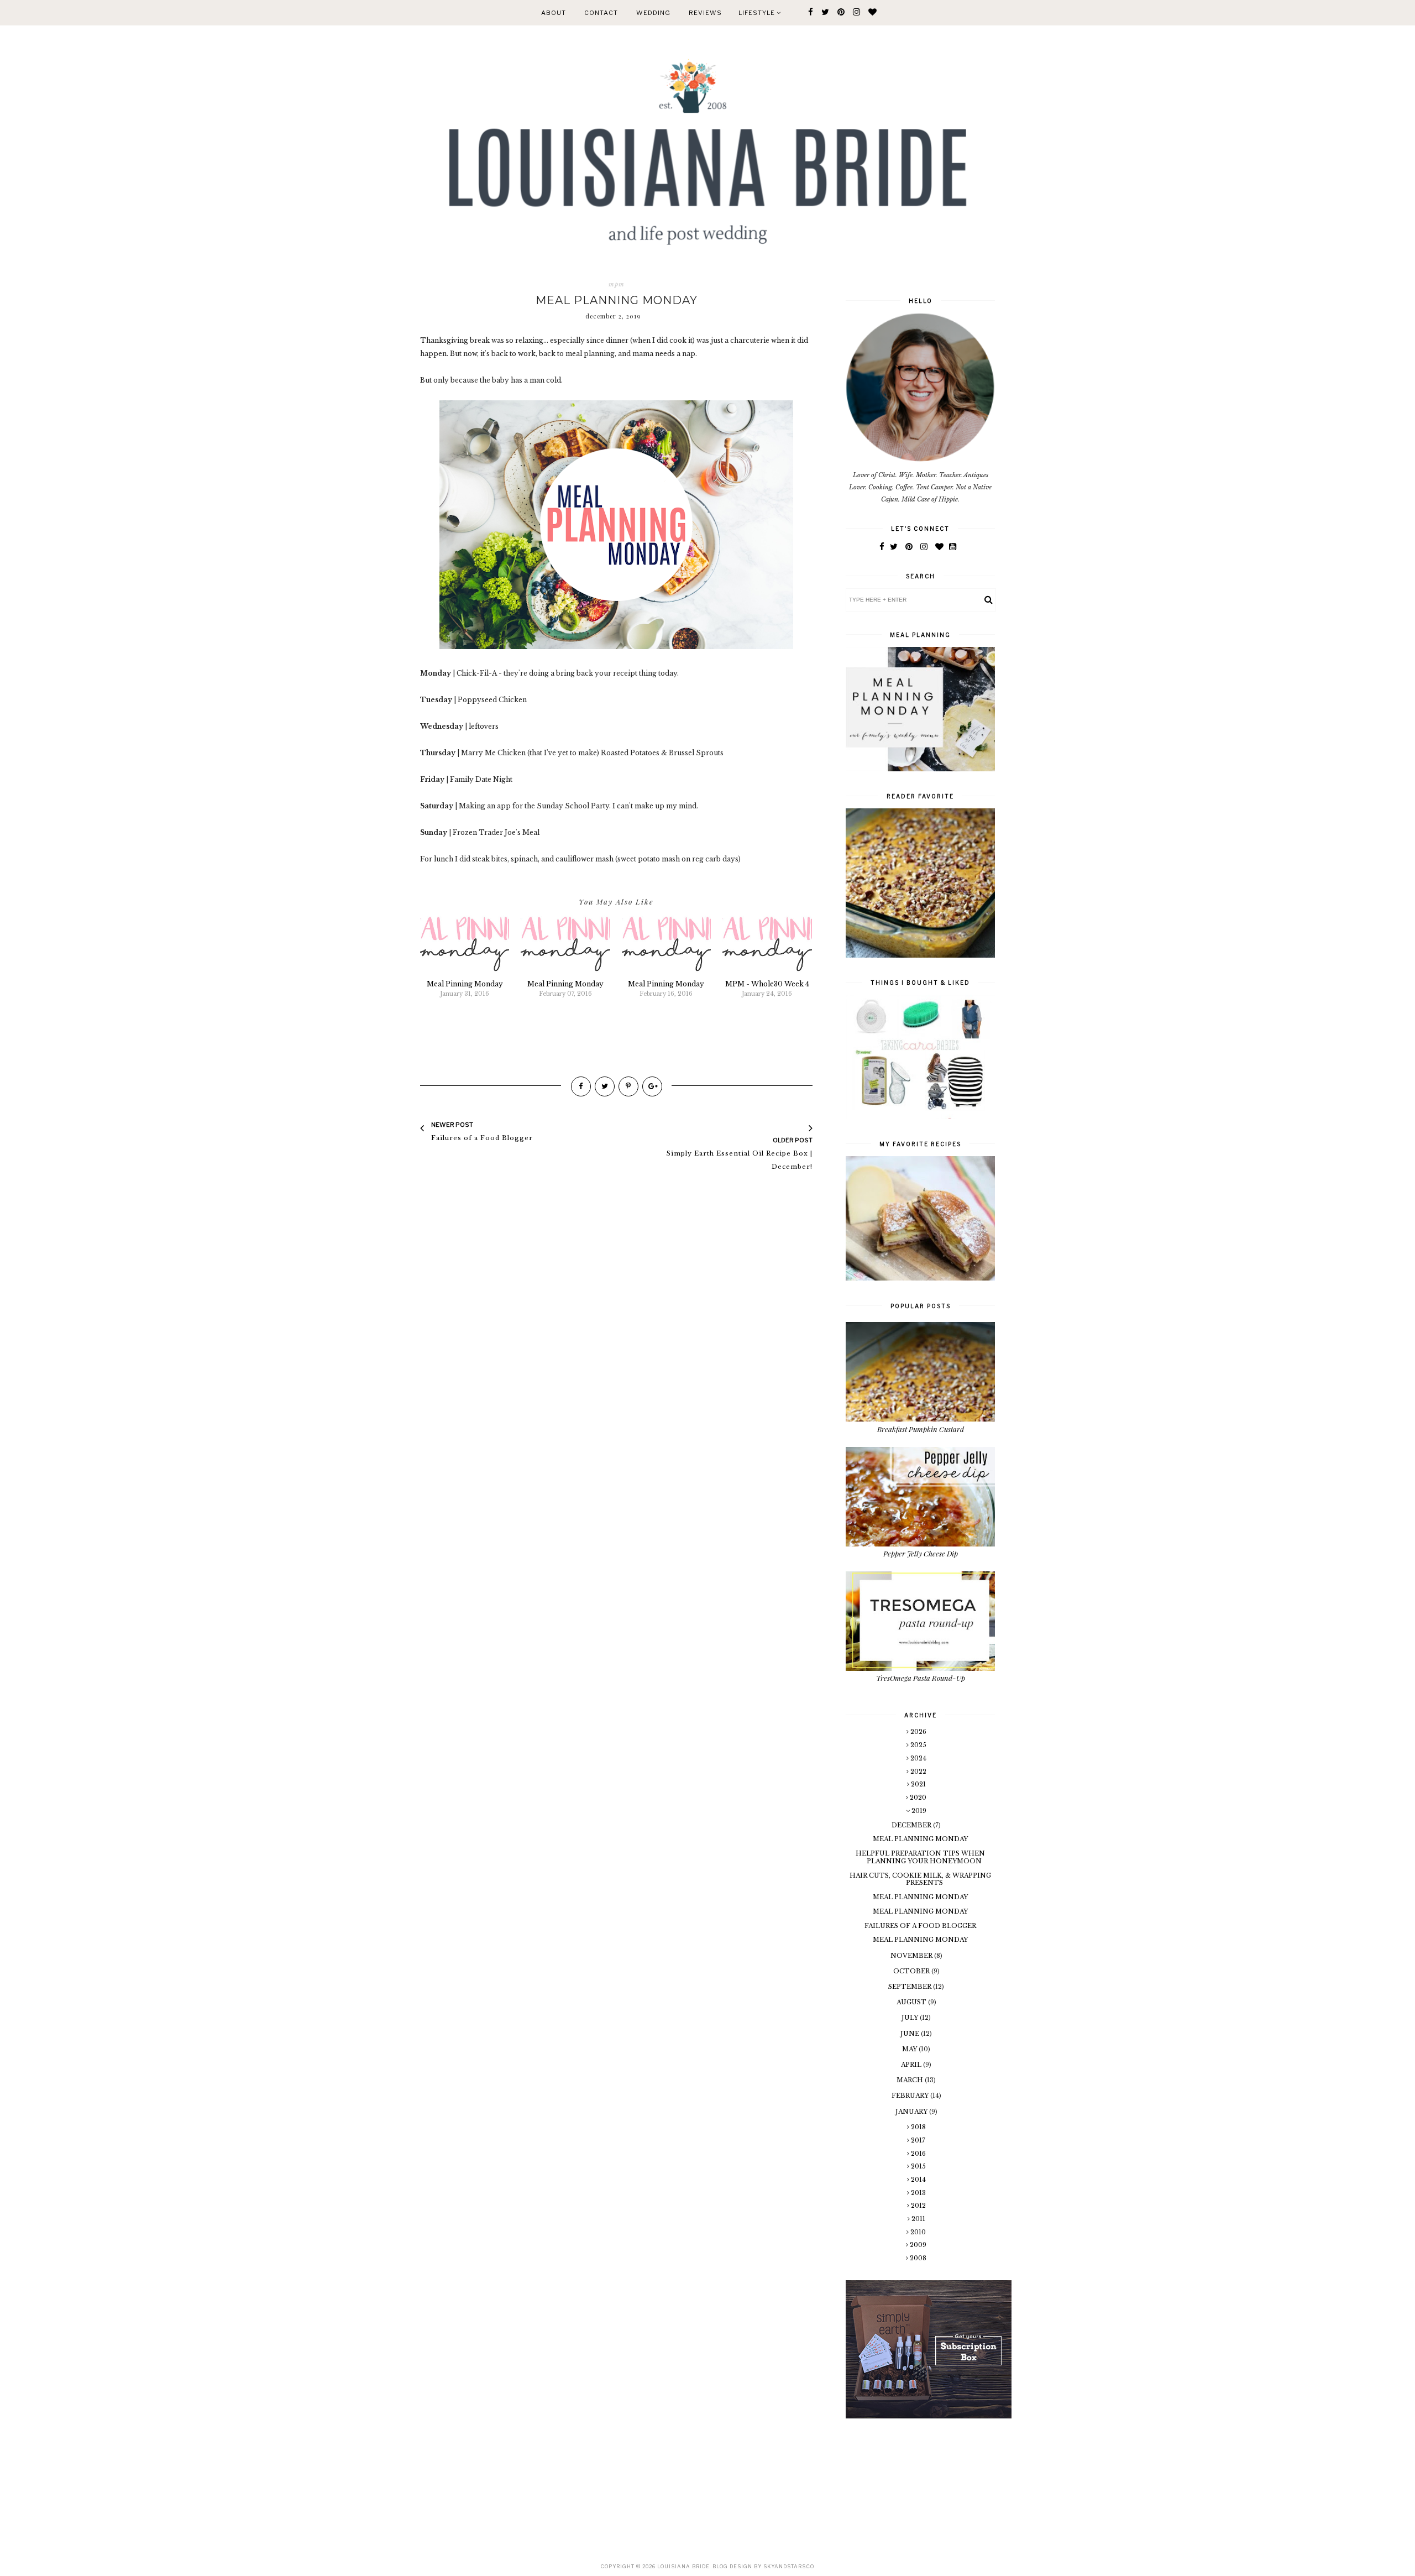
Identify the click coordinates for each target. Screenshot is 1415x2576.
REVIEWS (705, 13)
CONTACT (601, 13)
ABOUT (554, 13)
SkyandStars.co (789, 2566)
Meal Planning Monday (920, 1839)
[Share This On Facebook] (581, 1086)
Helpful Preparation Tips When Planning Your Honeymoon (920, 1857)
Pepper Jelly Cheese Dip (921, 1553)
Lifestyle (758, 13)
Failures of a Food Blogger (920, 1926)
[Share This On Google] (652, 1086)
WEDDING (653, 13)
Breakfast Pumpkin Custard (921, 1429)
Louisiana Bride (683, 2566)
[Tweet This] (605, 1086)
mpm (617, 284)
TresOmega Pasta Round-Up (921, 1678)
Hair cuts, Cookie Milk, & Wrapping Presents (920, 1879)
